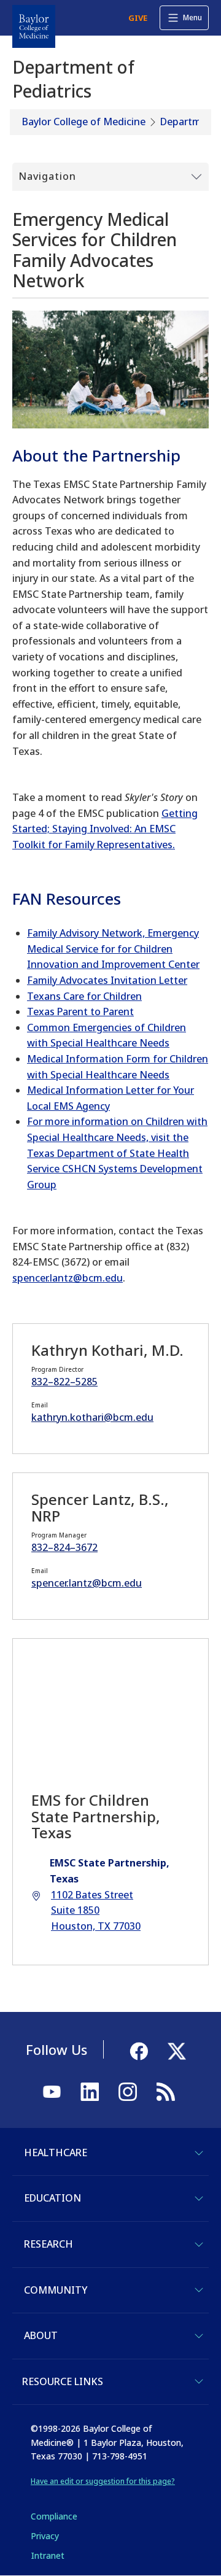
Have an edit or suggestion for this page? (103, 2481)
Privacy (45, 2536)
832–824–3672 (64, 1547)
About (41, 2335)
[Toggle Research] (199, 2245)
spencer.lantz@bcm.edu (68, 1278)
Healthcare (56, 2152)
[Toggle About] (199, 2336)
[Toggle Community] (199, 2290)
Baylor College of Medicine (84, 122)
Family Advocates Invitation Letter (107, 980)
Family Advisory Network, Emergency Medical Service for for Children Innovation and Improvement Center (113, 949)
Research (48, 2244)
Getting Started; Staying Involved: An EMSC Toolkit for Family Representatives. (105, 829)
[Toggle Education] (199, 2199)
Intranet (48, 2555)
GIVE (138, 18)
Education (52, 2198)
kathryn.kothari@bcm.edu (92, 1417)
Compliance (54, 2516)
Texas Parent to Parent (80, 1011)
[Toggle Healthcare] (199, 2153)
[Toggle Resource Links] (199, 2381)
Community (56, 2290)
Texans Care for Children (84, 996)
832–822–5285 (64, 1382)
